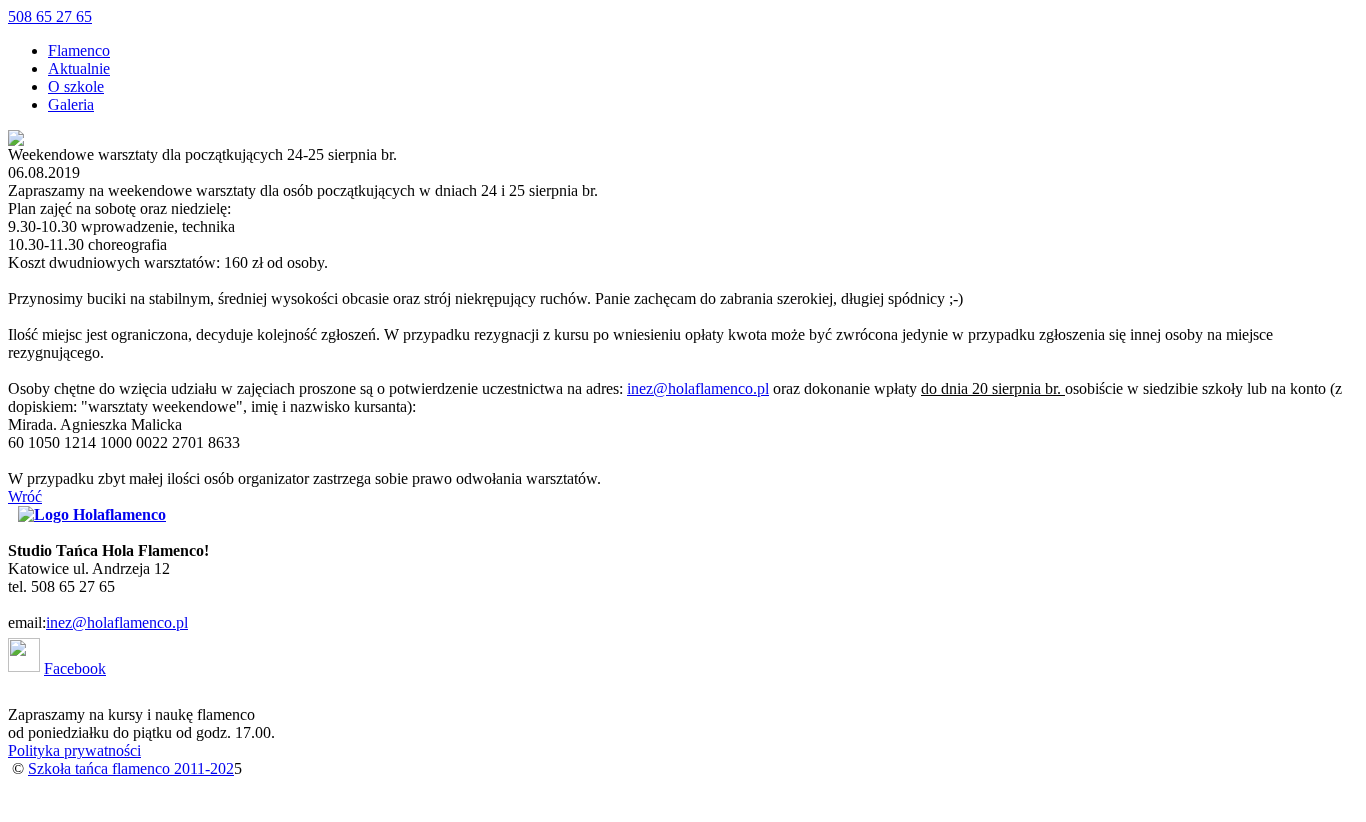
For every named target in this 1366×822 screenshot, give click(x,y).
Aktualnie (79, 68)
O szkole (76, 86)
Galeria (71, 104)
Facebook (75, 668)
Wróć (25, 496)
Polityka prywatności (74, 750)
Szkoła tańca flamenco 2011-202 (131, 768)
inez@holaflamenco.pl (698, 388)
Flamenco (79, 50)
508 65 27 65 (50, 16)
